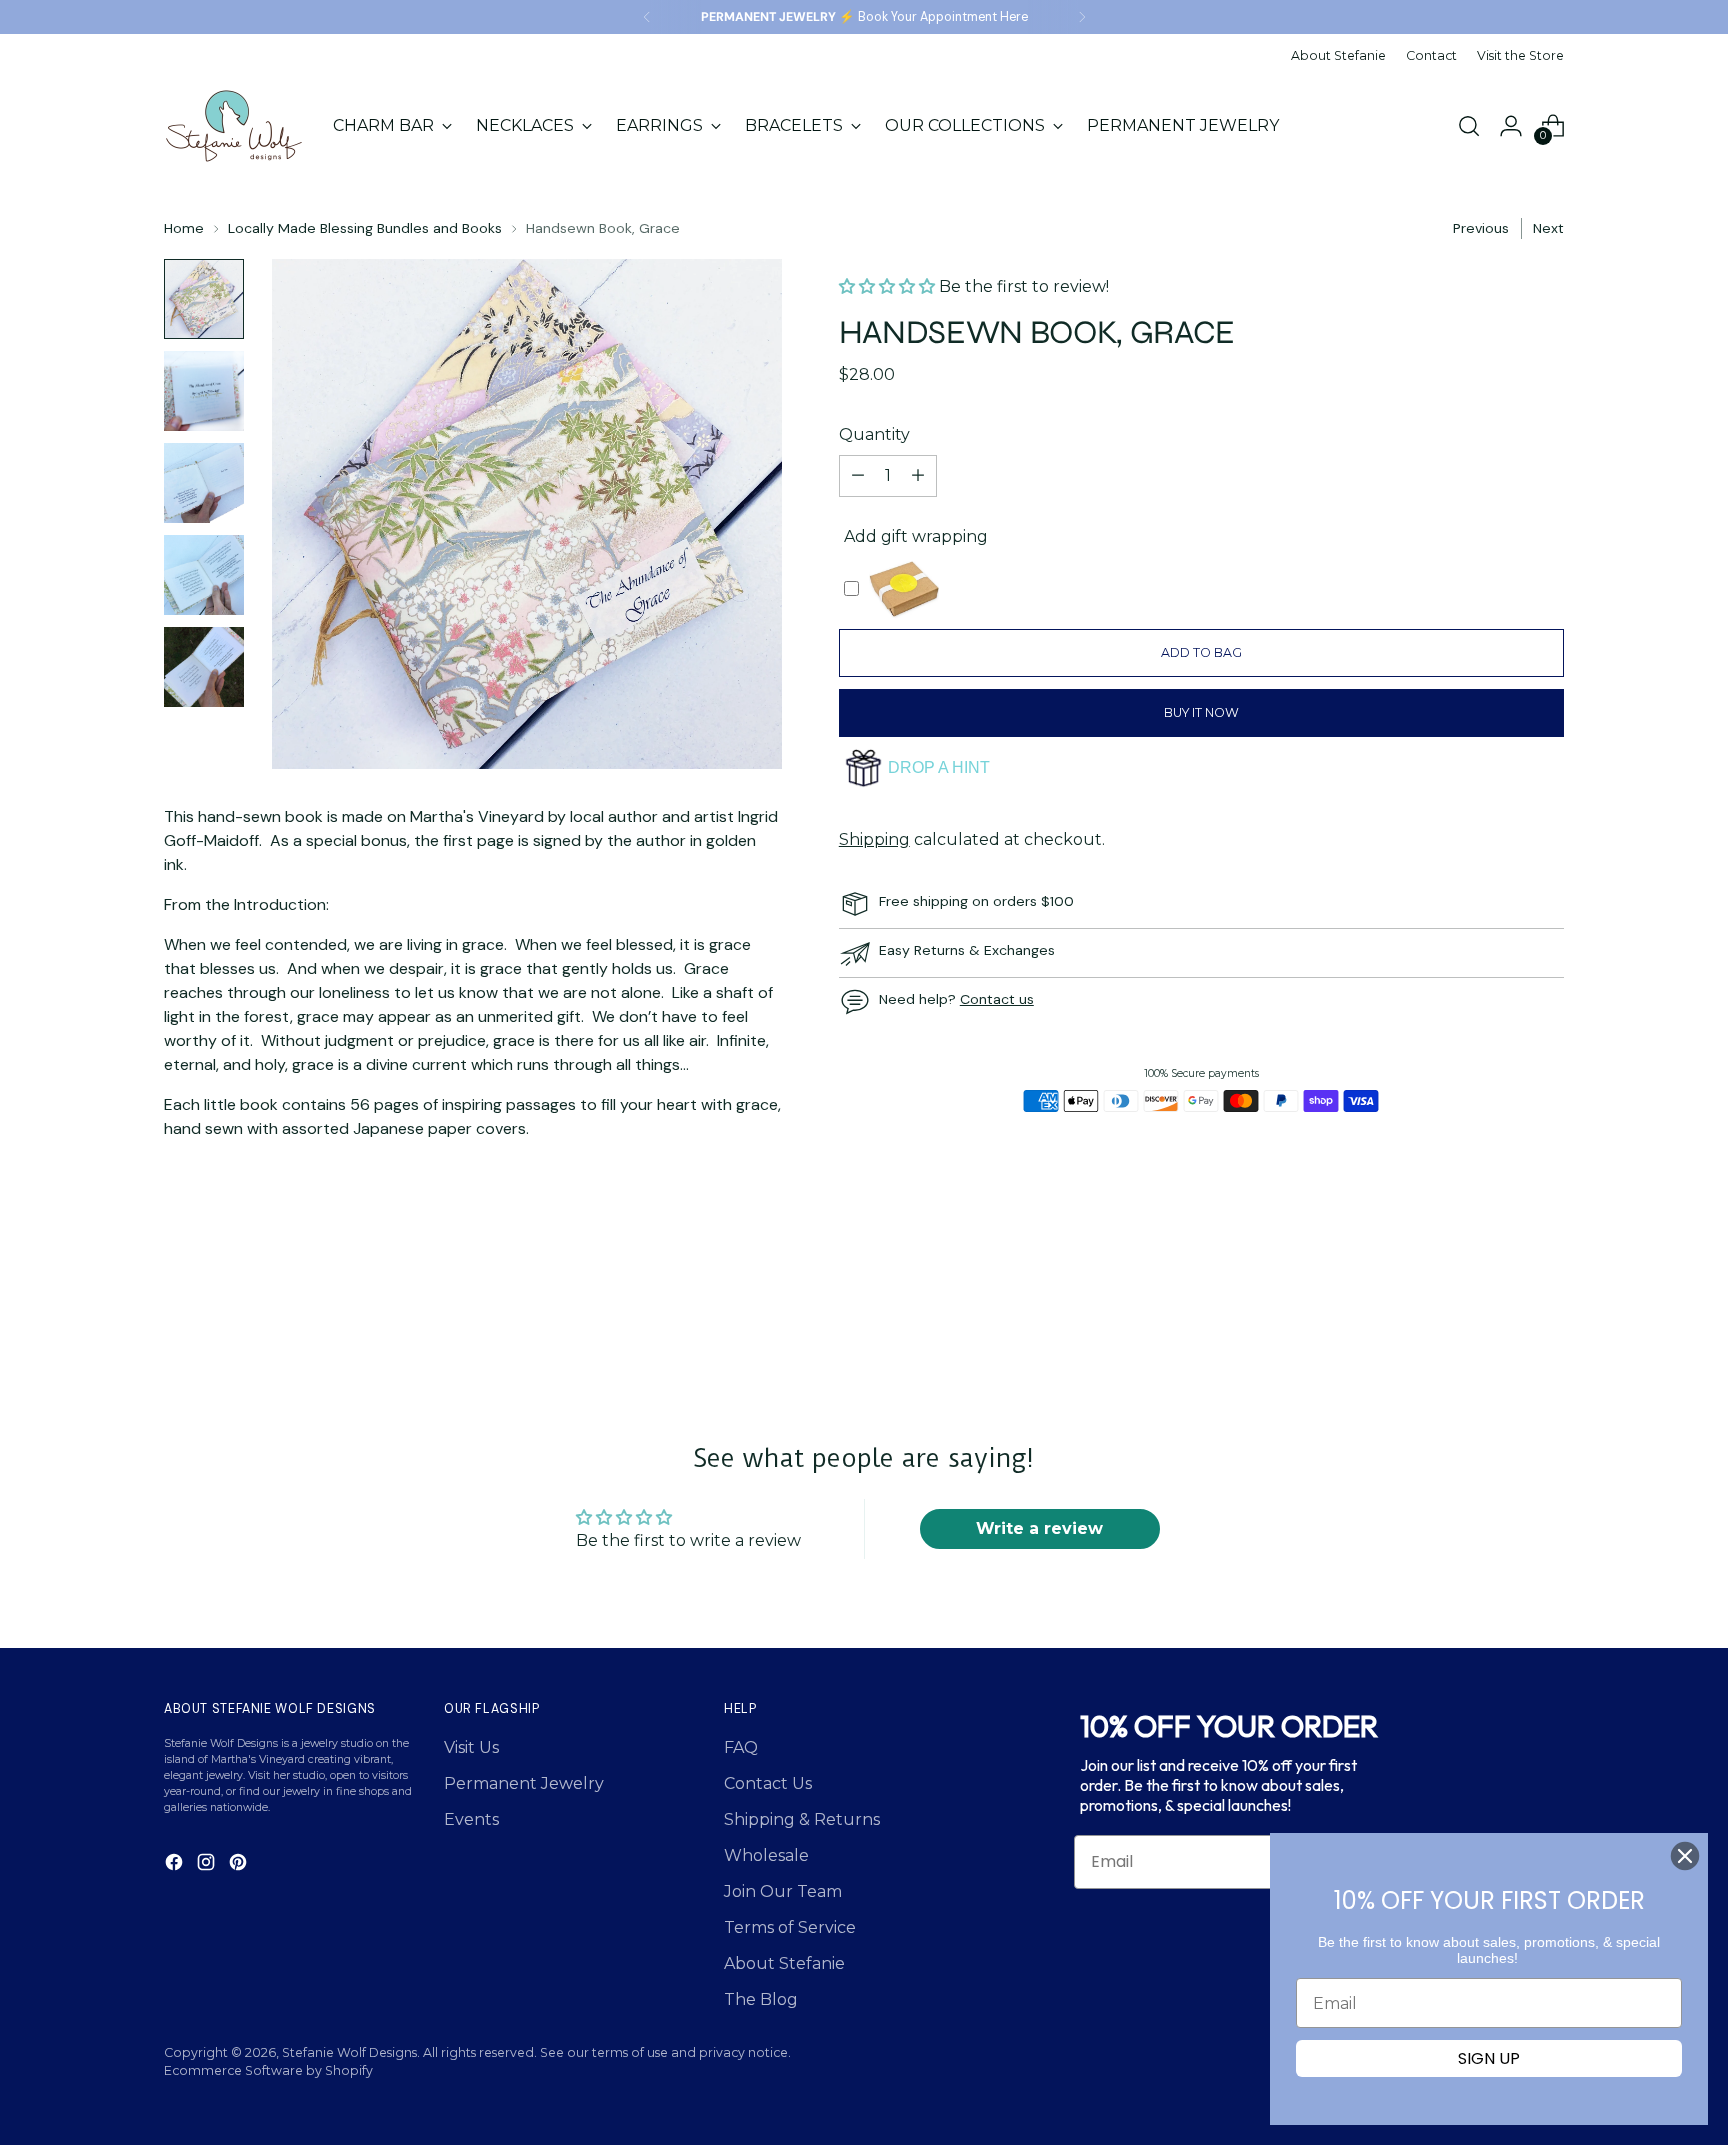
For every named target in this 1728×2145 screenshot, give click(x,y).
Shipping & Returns (802, 1819)
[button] (889, 286)
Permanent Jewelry (524, 1783)
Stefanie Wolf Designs (349, 2052)
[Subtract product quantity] (858, 476)
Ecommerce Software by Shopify (268, 2070)
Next (1548, 228)
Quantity (874, 434)
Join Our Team (783, 1891)
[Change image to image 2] (204, 391)
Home (184, 228)
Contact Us (768, 1783)
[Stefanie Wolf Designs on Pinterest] (240, 1865)
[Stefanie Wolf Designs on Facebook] (176, 1865)
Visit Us (471, 1747)
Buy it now (1201, 712)
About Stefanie (784, 1963)
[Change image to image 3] (204, 483)
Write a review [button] (1039, 1528)
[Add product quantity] (918, 476)
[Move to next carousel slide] (1547, 1309)
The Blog (761, 1999)
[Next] (1082, 17)
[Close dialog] (1685, 1856)
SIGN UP (1489, 2058)
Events (471, 1819)
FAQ (741, 1747)
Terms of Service (790, 1927)
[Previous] (647, 17)
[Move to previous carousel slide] (1501, 1310)
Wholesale (766, 1855)
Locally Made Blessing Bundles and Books (365, 228)
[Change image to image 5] (204, 667)
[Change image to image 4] (204, 575)
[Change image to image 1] (204, 299)
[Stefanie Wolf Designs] (234, 126)
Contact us (997, 999)
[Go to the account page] (1511, 126)
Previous (1481, 228)
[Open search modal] (1469, 126)
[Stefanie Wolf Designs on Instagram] (208, 1865)
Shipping (874, 839)
